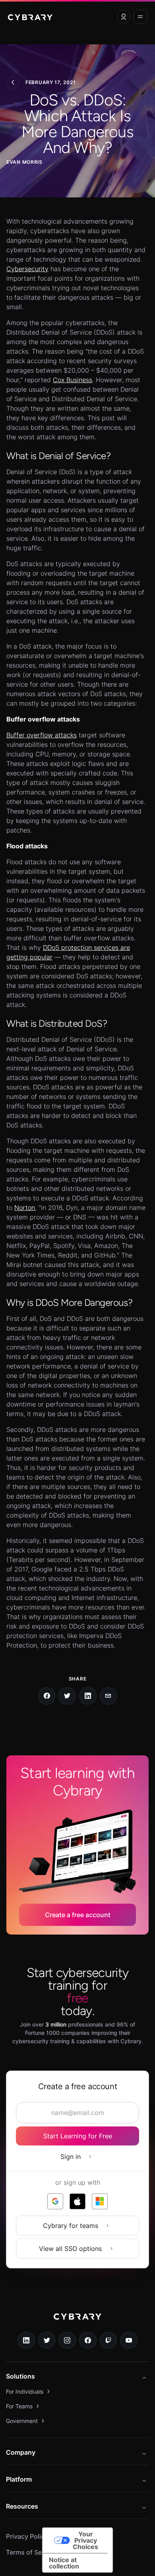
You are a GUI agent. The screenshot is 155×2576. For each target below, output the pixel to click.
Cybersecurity (27, 269)
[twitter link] (47, 2341)
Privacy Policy (27, 2536)
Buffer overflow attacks (42, 735)
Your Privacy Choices (85, 2540)
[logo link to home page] (77, 2322)
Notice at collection (64, 2563)
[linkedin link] (26, 2341)
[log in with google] (55, 2201)
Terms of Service (31, 2552)
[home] (30, 17)
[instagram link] (67, 2341)
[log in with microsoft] (100, 2201)
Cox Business (73, 380)
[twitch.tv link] (108, 2341)
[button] (124, 17)
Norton (25, 1208)
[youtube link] (129, 2341)
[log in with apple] (77, 2201)
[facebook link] (88, 2341)
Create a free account (78, 1915)
